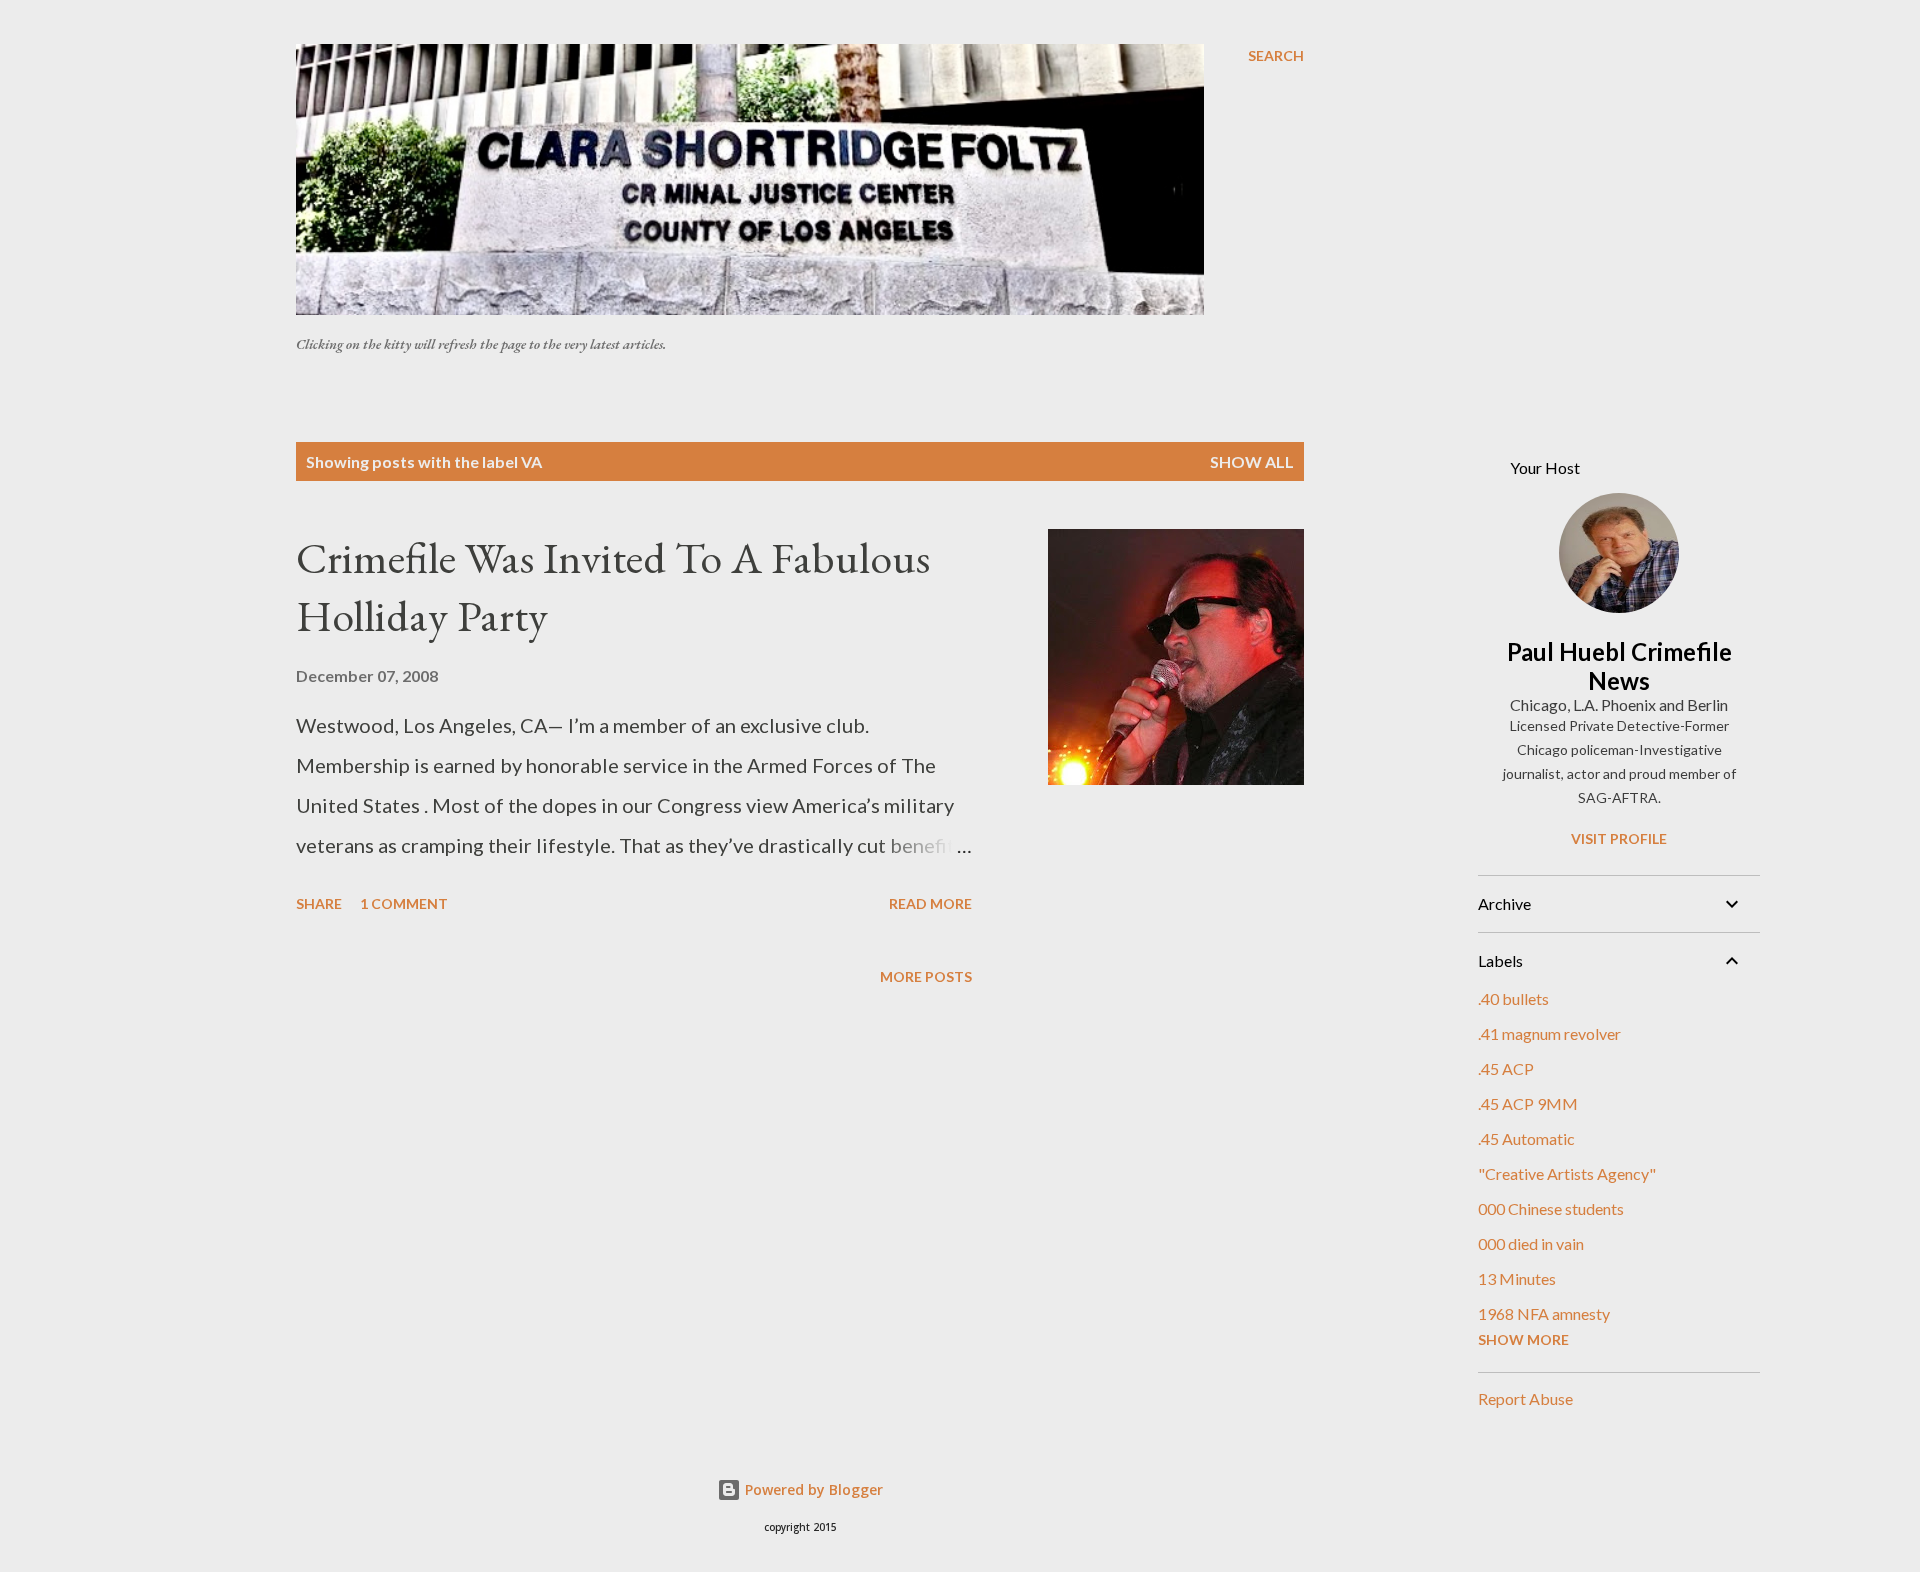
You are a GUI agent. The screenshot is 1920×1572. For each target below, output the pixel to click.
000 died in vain (1531, 1243)
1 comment (404, 903)
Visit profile (1619, 838)
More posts (926, 976)
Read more (930, 903)
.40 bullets (1513, 998)
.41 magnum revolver (1549, 1033)
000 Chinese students (1551, 1208)
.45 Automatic (1526, 1138)
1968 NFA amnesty (1544, 1313)
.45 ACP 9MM (1528, 1103)
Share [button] (319, 903)
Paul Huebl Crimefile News (1619, 666)
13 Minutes (1517, 1278)
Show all (1252, 461)
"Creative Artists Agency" (1567, 1173)
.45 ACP (1506, 1068)
